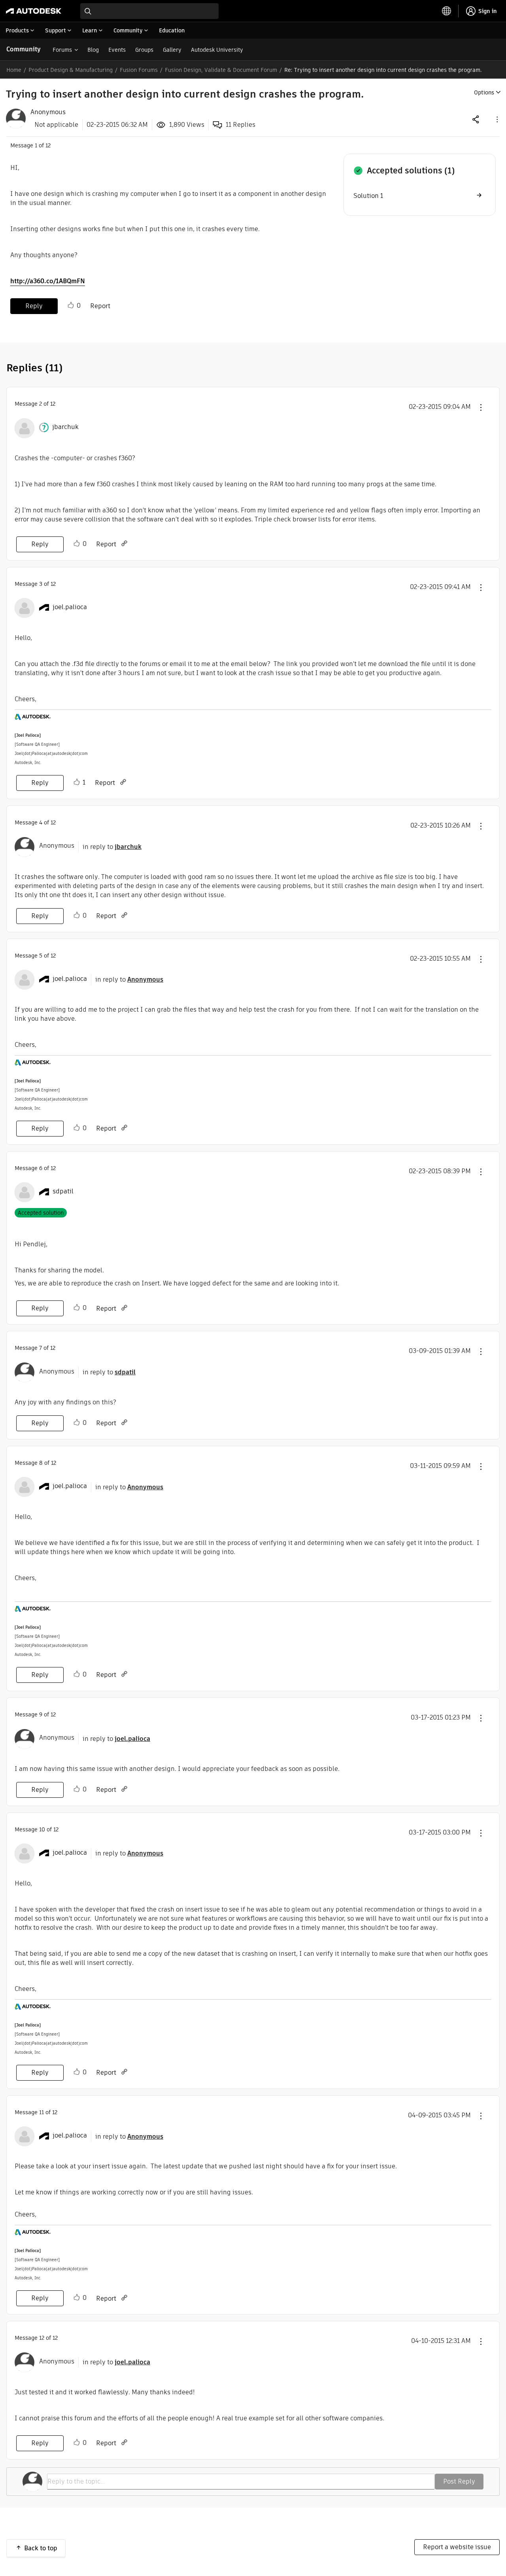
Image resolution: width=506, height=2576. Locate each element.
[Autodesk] (34, 11)
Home (14, 70)
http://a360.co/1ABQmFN (48, 281)
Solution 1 (368, 196)
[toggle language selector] (447, 11)
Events (117, 50)
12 (42, 2338)
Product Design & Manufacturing (71, 70)
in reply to (112, 847)
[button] (497, 119)
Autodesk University (217, 50)
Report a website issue (457, 2547)
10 (42, 1829)
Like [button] (71, 305)
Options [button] (484, 92)
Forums (62, 50)
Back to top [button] (41, 2548)
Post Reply (459, 2481)
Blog (93, 50)
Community (24, 49)
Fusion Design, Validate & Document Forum (221, 70)
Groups (144, 50)
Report (100, 306)
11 (42, 2112)
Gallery (172, 50)
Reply (34, 306)
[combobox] (149, 11)
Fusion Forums (139, 70)
